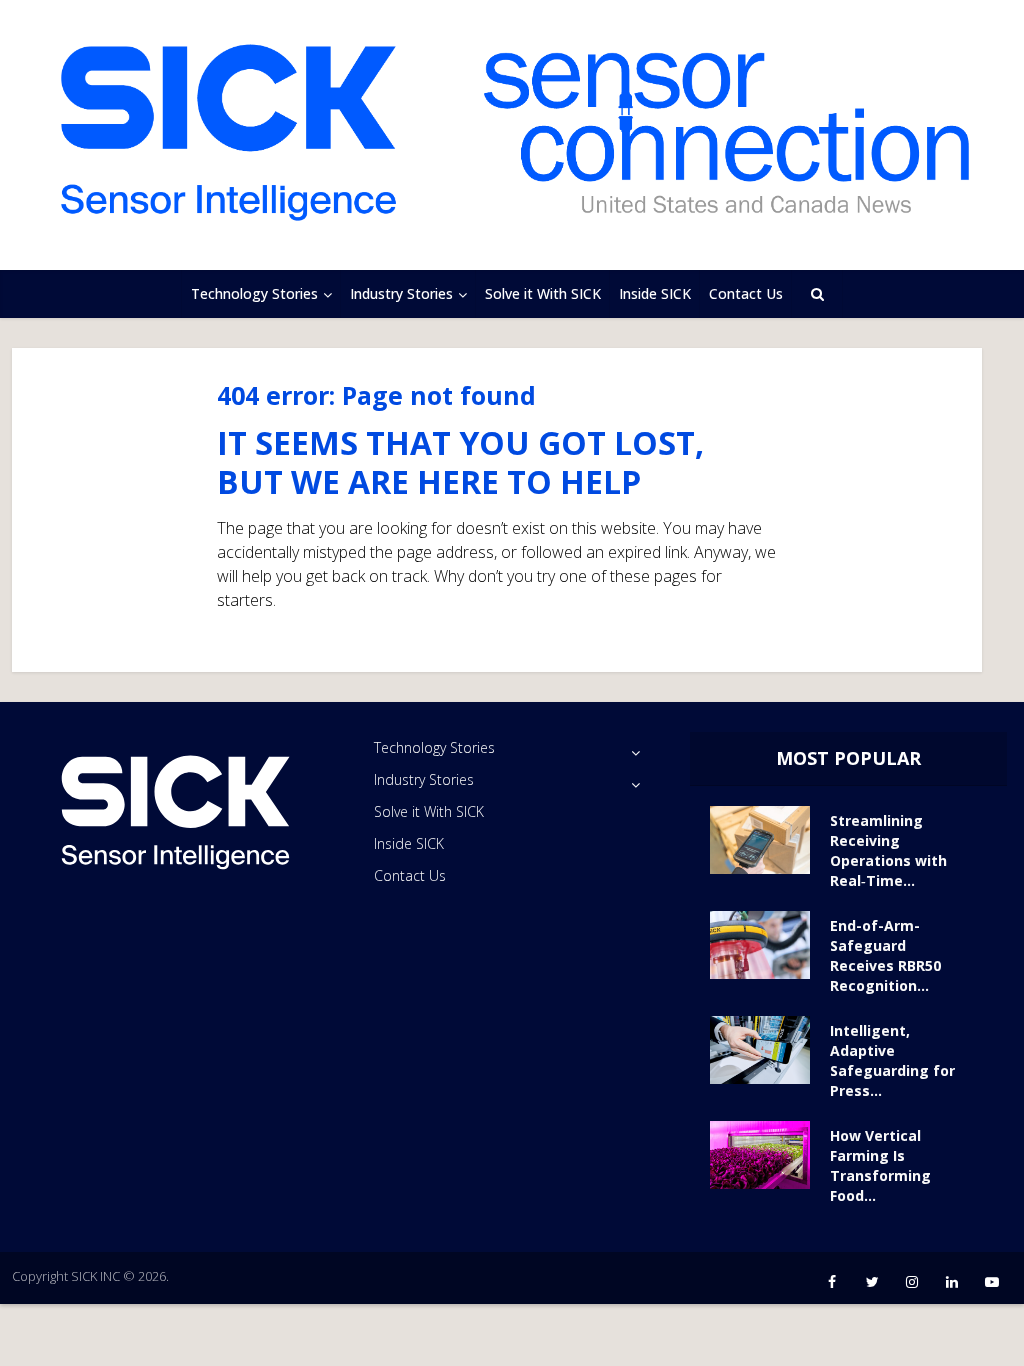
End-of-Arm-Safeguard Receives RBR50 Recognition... (885, 955)
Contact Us (746, 293)
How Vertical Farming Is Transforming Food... (880, 1165)
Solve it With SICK (543, 293)
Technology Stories (254, 293)
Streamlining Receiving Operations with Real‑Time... (888, 850)
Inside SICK (655, 293)
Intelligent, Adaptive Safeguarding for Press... (892, 1060)
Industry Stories (401, 293)
